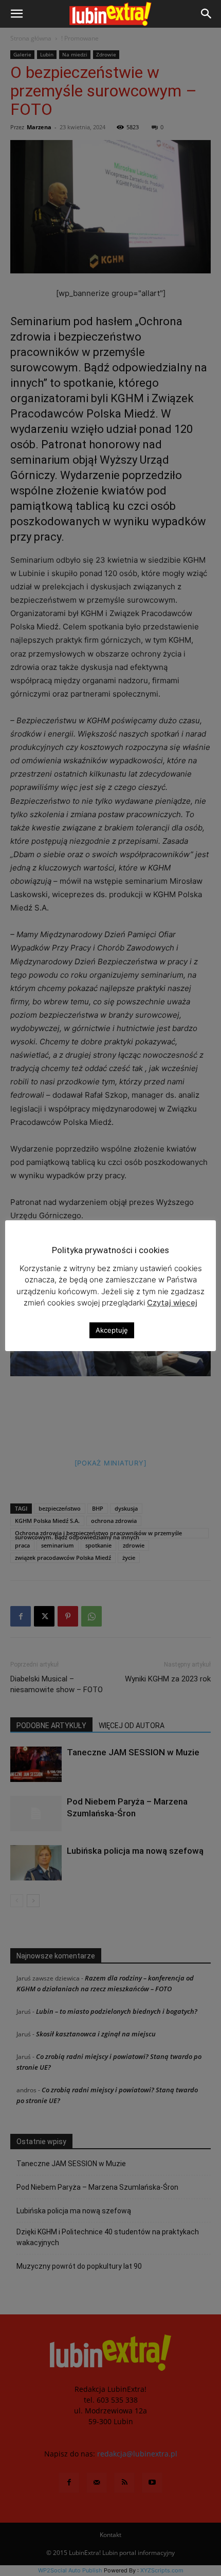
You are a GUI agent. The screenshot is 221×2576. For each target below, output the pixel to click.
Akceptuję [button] (112, 1330)
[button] (16, 14)
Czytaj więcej (172, 1303)
